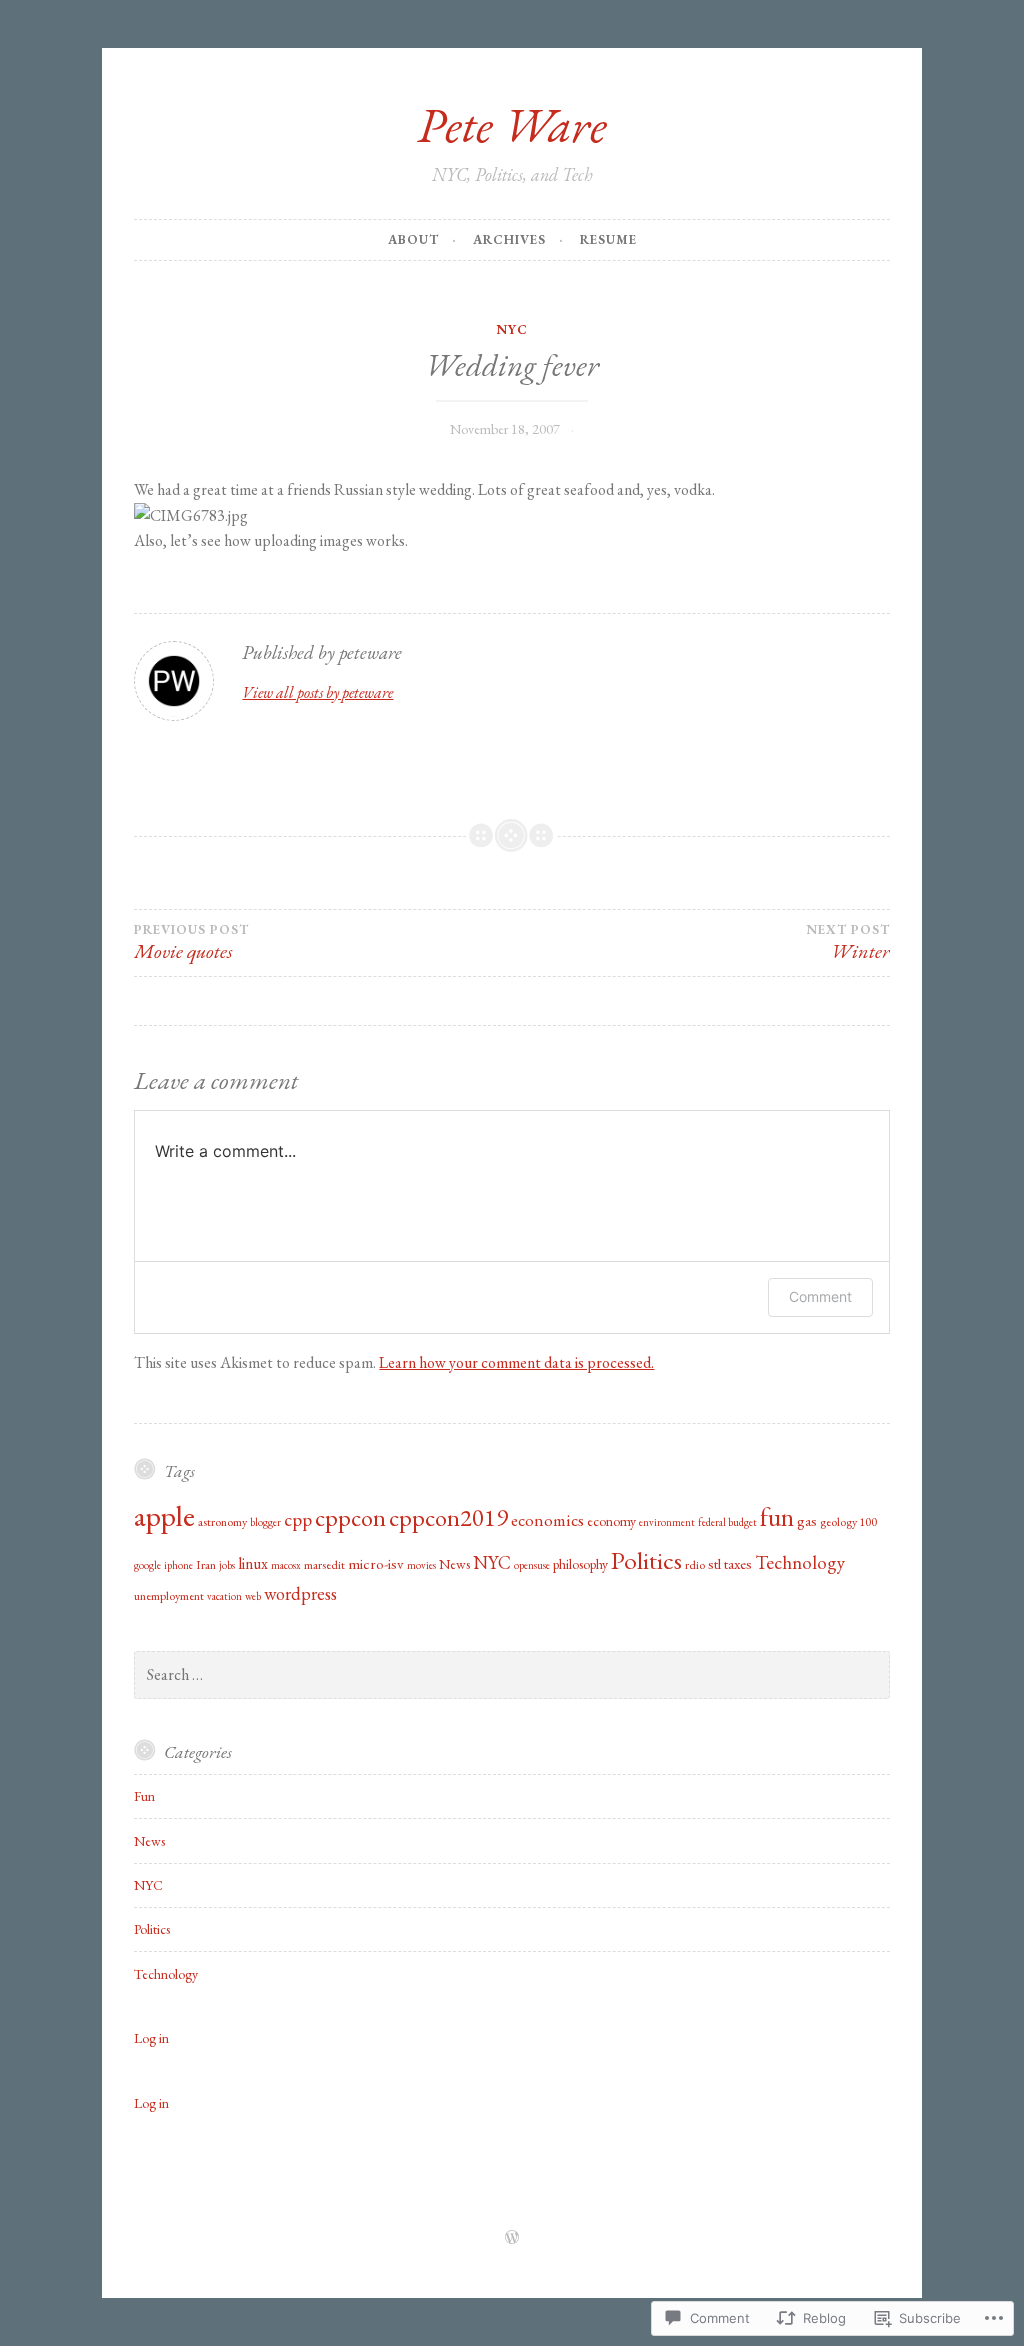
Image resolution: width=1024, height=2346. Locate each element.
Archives (509, 239)
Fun (144, 1796)
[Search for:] (511, 1675)
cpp (298, 1519)
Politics (646, 1560)
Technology (800, 1562)
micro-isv (376, 1563)
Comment (820, 1296)
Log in (151, 2038)
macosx (286, 1565)
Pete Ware (512, 125)
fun (777, 1517)
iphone (178, 1565)
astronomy (222, 1522)
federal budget (727, 1522)
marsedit (324, 1565)
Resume (608, 239)
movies (421, 1565)
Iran (206, 1565)
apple (164, 1515)
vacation (224, 1596)
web (253, 1596)
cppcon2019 (448, 1517)
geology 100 (848, 1522)
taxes (738, 1563)
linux (253, 1563)
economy (611, 1521)
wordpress (300, 1593)
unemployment (169, 1596)
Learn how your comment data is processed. (516, 1362)
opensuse (532, 1565)
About (413, 239)
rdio (695, 1565)
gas (807, 1520)
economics (547, 1520)
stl (714, 1563)
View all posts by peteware (317, 692)
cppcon (350, 1517)
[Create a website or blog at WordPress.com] (512, 2238)
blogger (265, 1522)
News (454, 1564)
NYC (512, 329)
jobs (227, 1565)
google (147, 1565)
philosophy (580, 1564)
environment (667, 1522)
